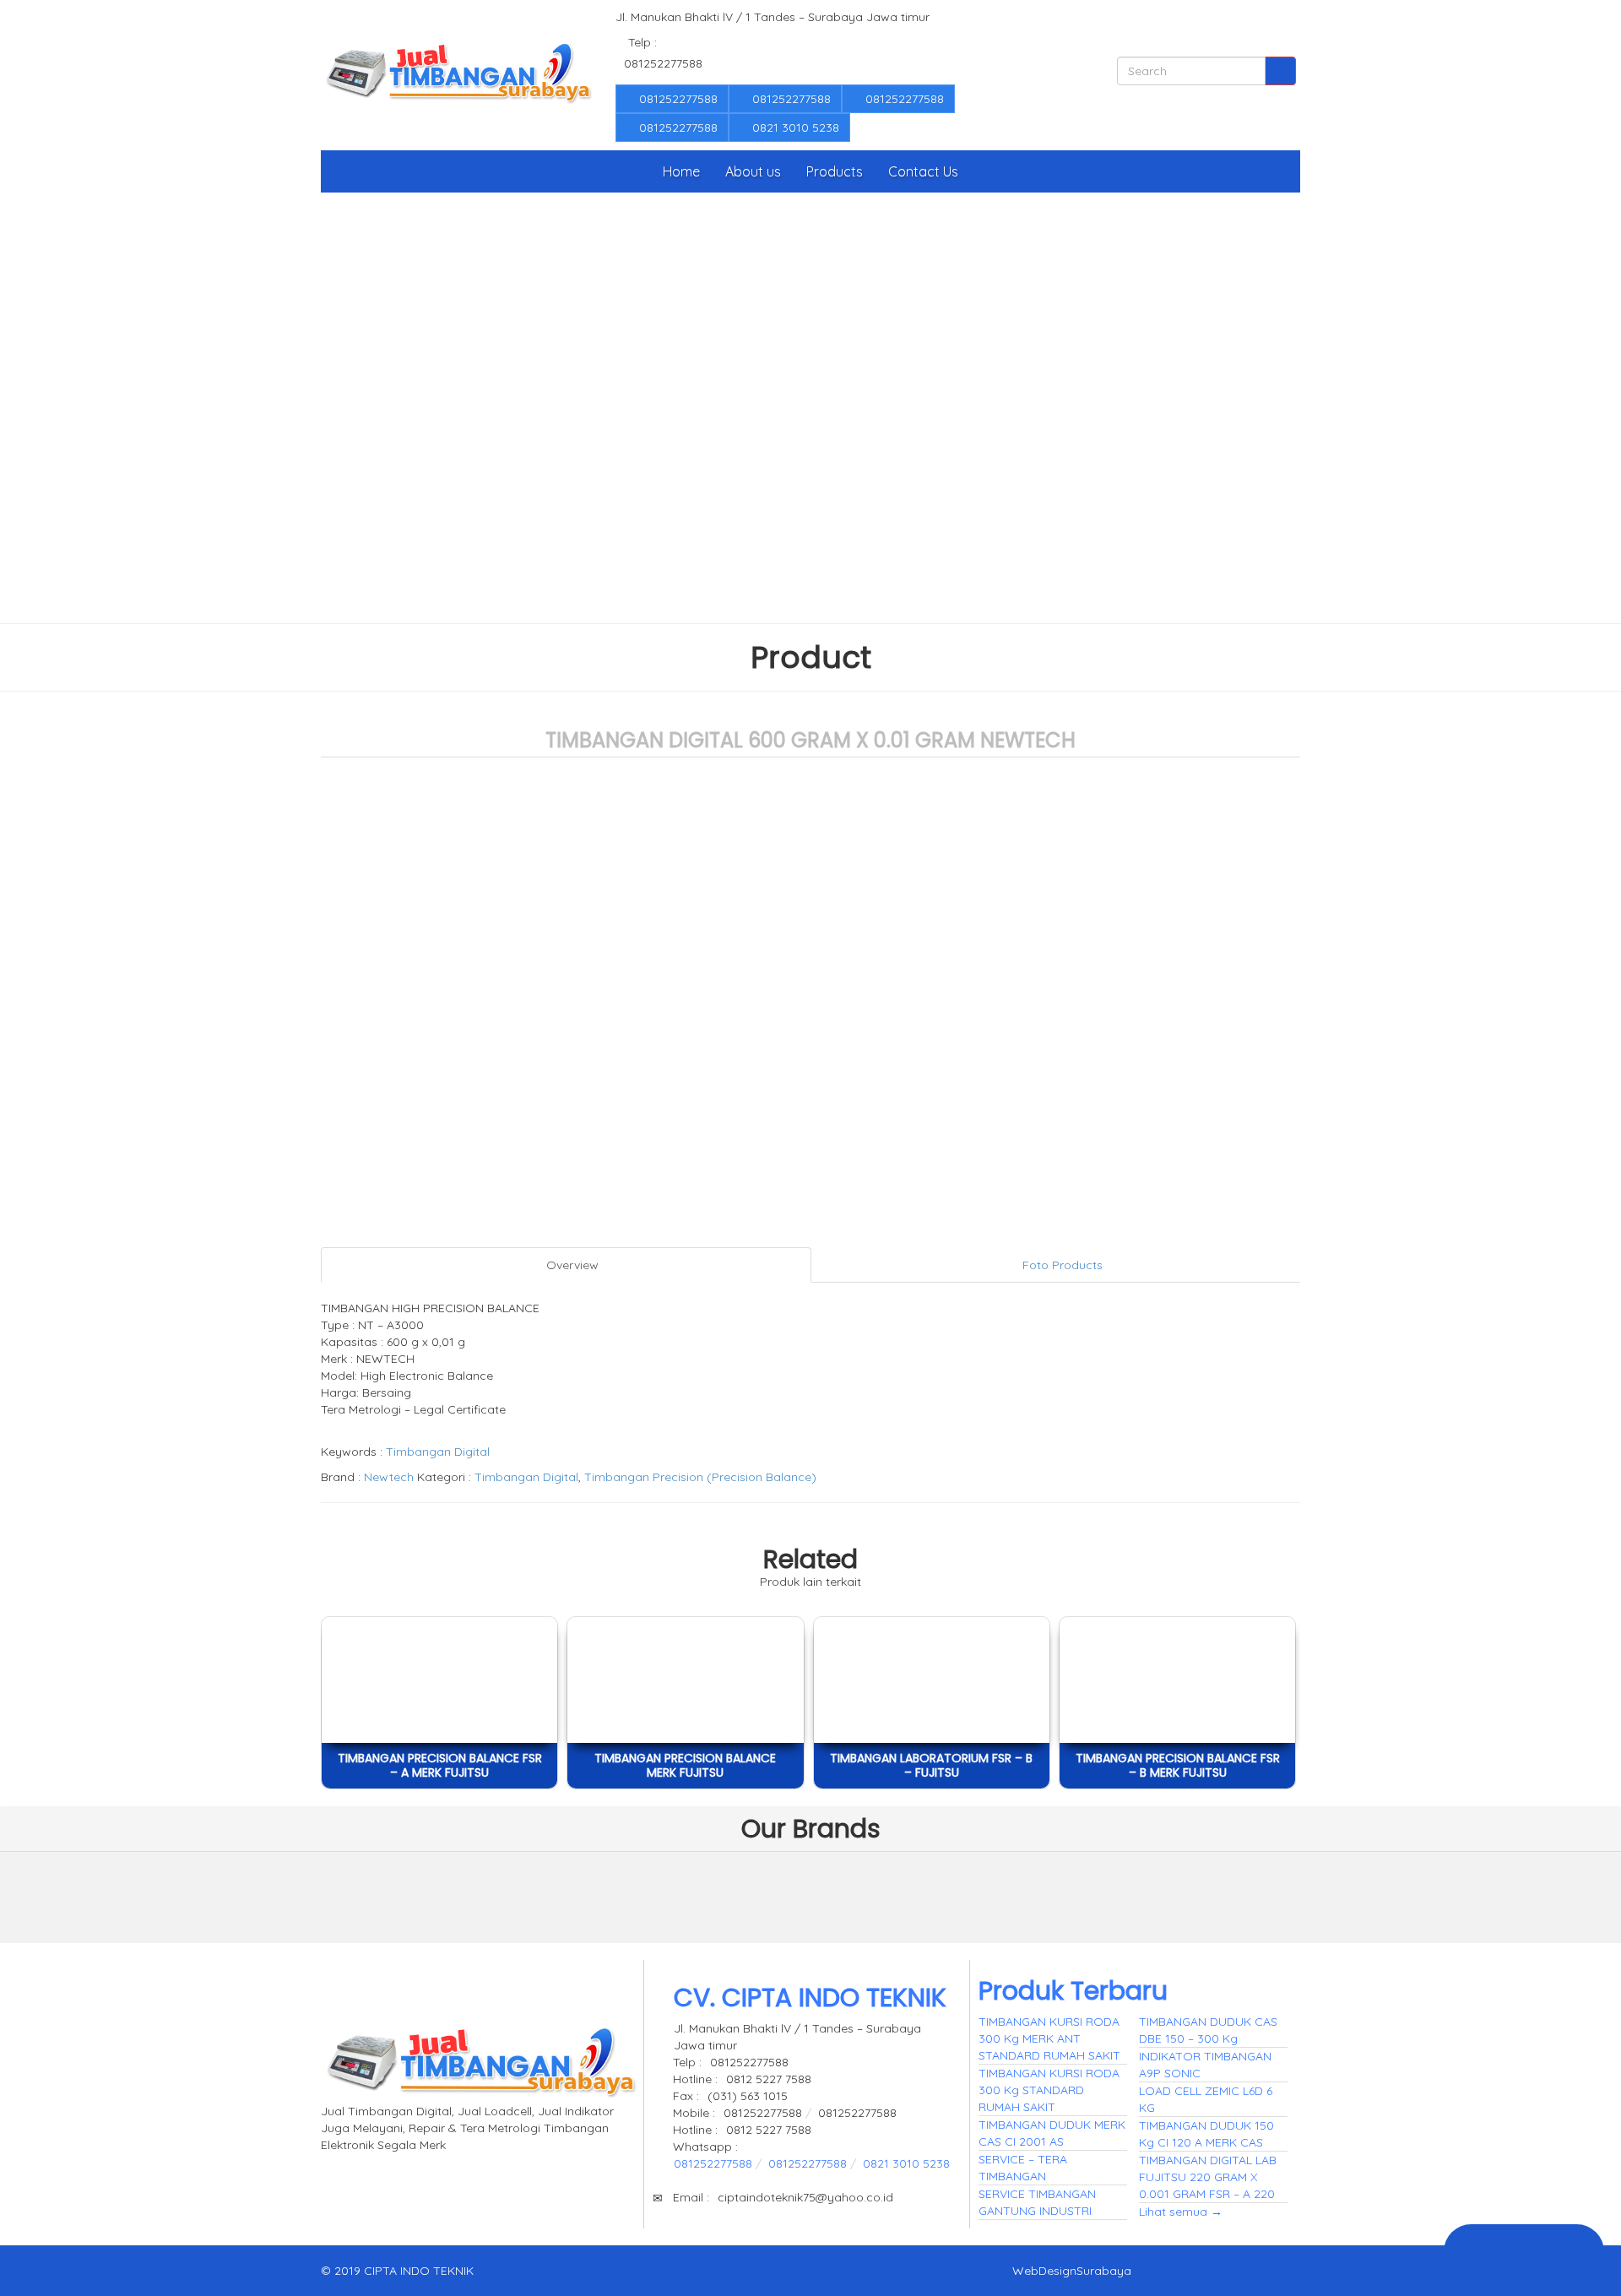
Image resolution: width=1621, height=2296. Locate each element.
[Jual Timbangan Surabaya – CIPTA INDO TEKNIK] (458, 75)
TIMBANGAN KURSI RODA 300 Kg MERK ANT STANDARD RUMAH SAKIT (1049, 2038)
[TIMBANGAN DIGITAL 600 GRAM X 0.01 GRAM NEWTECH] (430, 1893)
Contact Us (923, 171)
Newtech (389, 1477)
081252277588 (677, 99)
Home (681, 171)
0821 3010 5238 (794, 128)
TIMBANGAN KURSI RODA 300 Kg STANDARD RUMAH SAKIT (1049, 2090)
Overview (571, 1265)
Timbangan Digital (438, 1452)
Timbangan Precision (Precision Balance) (700, 1477)
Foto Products (1061, 1265)
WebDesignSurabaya (1072, 2271)
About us (753, 171)
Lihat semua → (1181, 2212)
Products (835, 171)
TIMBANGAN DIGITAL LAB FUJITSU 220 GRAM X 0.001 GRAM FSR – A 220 (1208, 2177)
